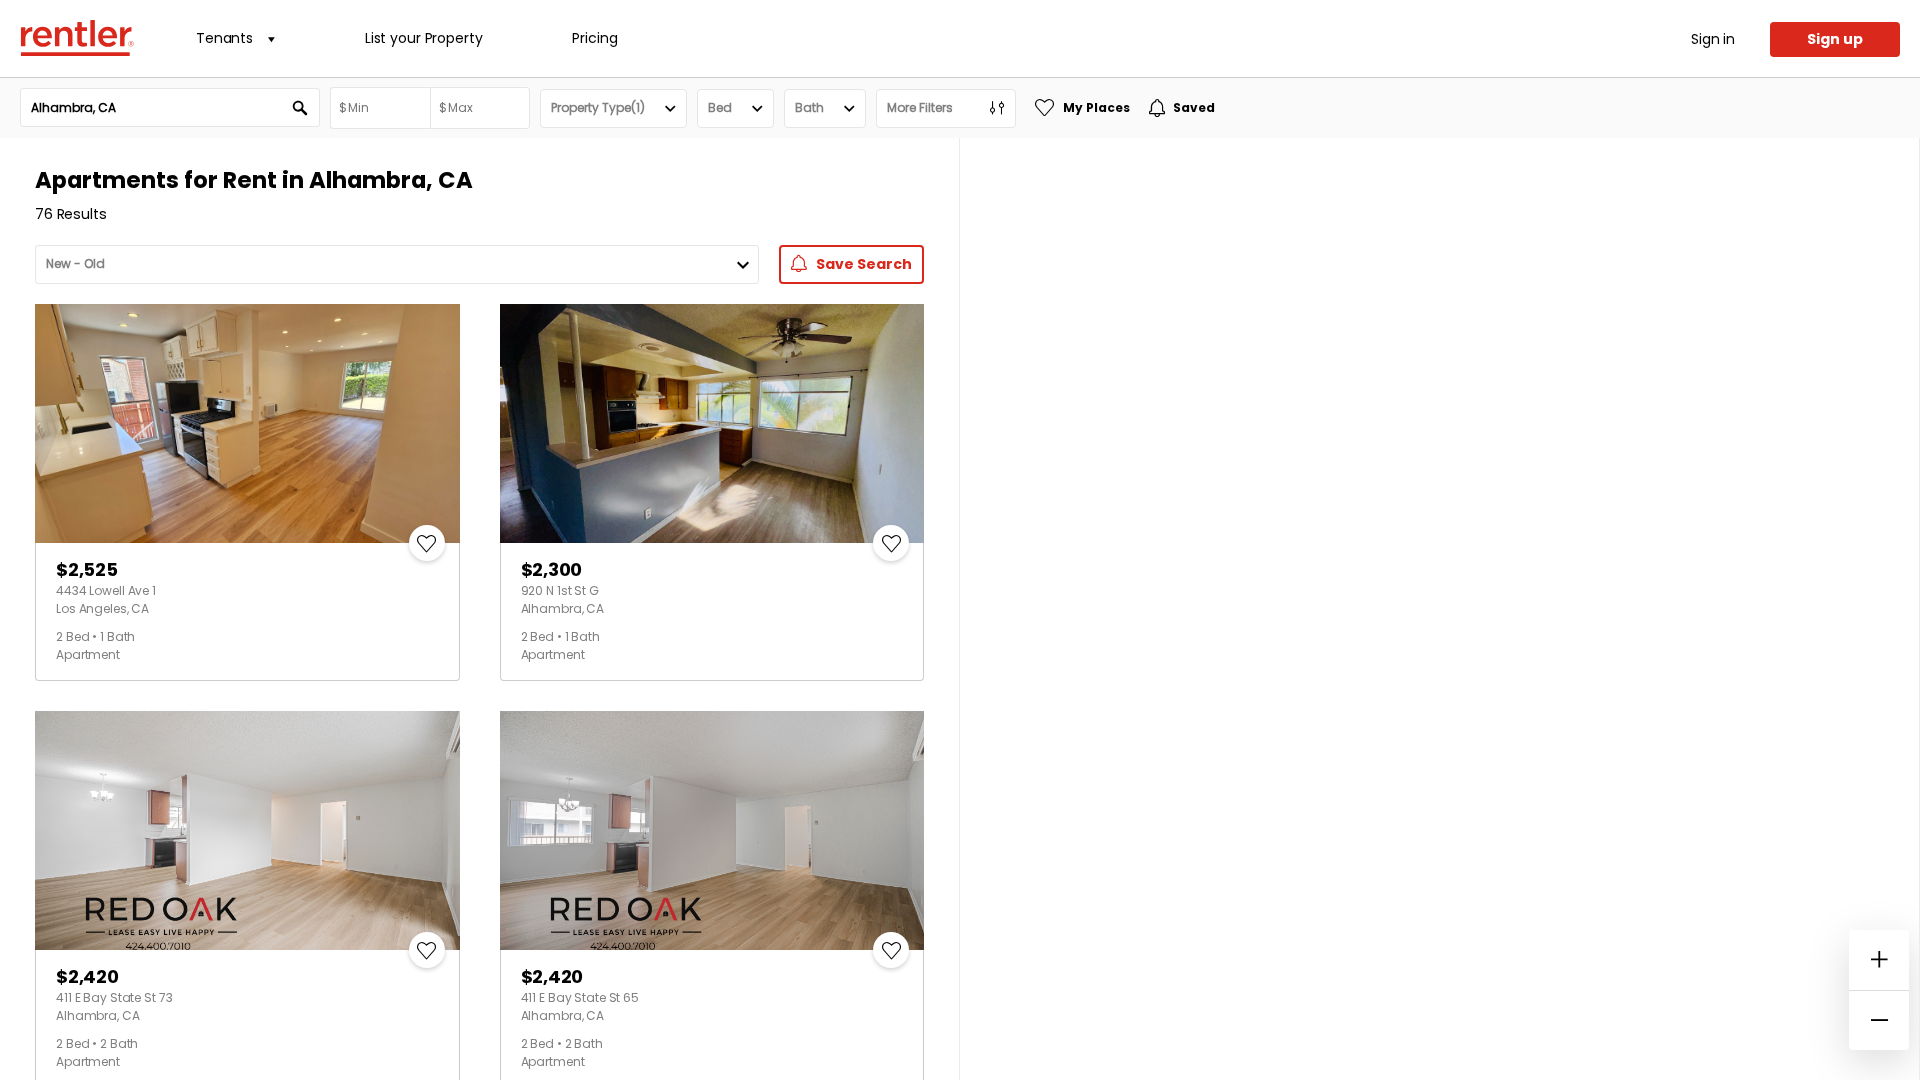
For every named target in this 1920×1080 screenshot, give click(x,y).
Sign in (1713, 39)
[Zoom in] (1879, 960)
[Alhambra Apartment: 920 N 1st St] (712, 423)
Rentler (77, 38)
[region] (1439, 609)
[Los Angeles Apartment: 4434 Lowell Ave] (247, 423)
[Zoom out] (1879, 1020)
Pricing (594, 38)
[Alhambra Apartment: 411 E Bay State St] (247, 830)
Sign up (1835, 39)
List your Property (423, 38)
